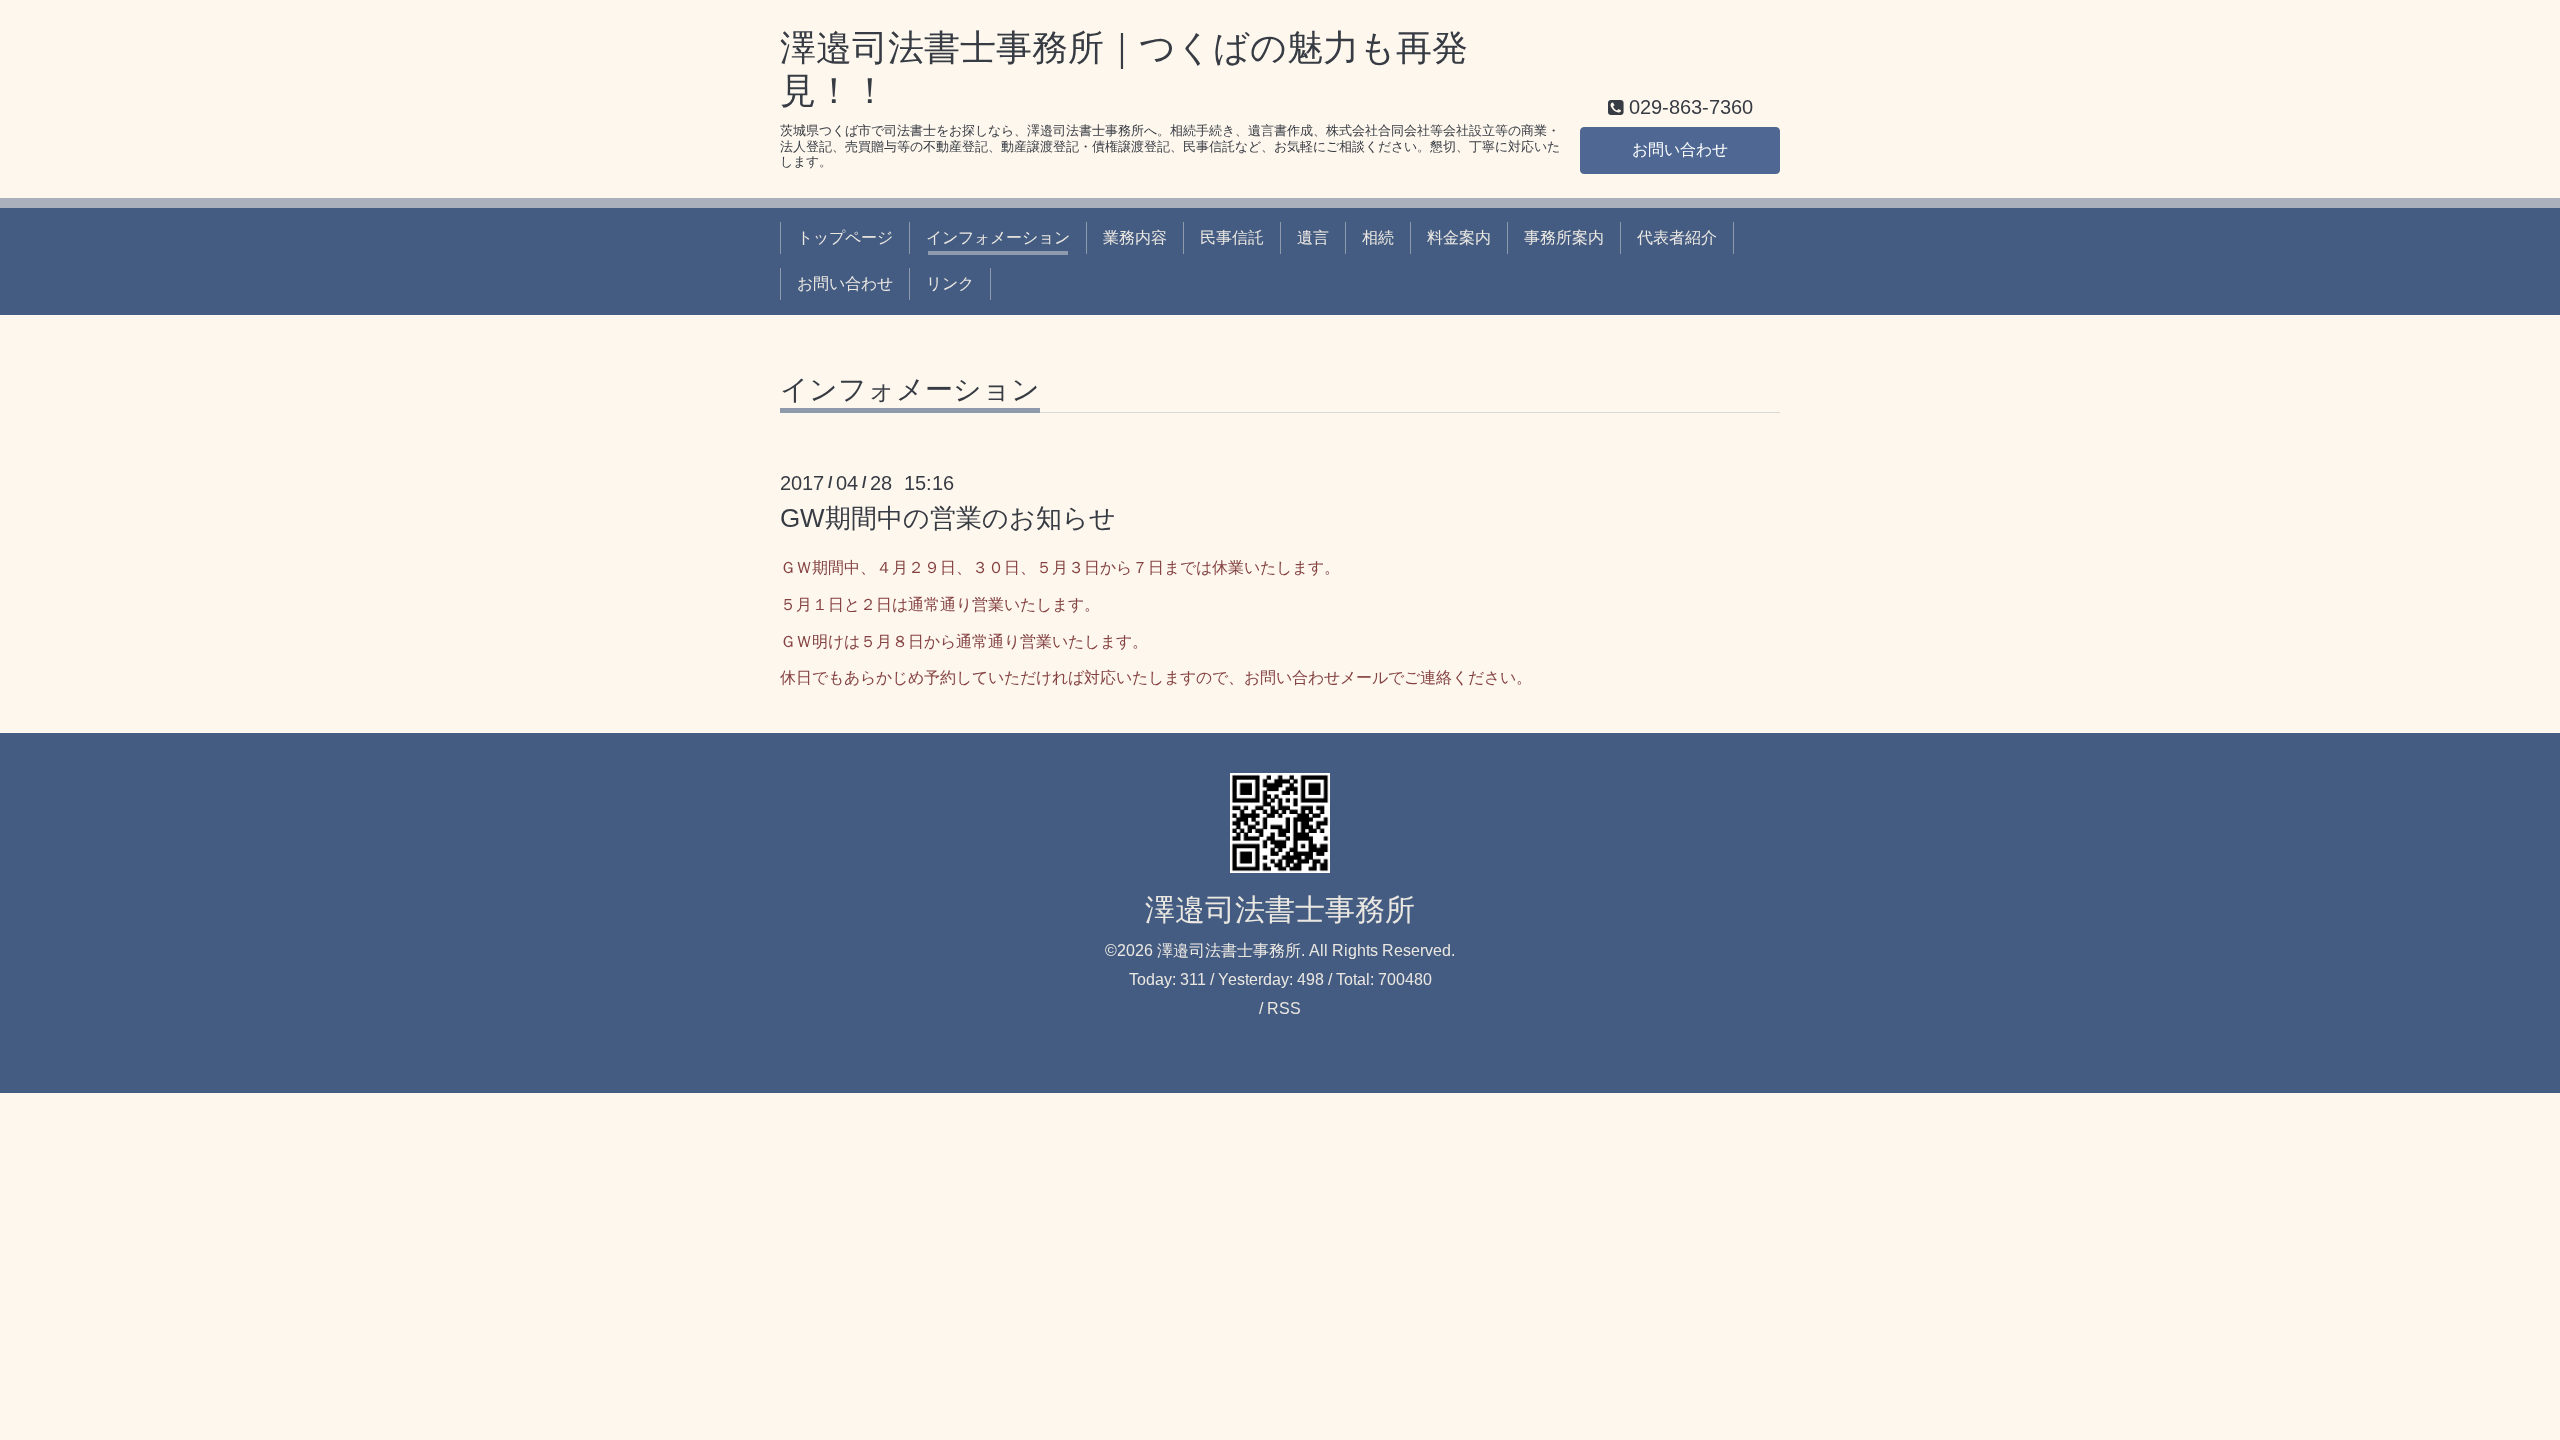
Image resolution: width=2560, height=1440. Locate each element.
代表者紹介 (1677, 237)
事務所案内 (1564, 237)
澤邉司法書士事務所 (1280, 909)
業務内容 (1135, 237)
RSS (1284, 1008)
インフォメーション (998, 237)
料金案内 (1459, 237)
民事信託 (1232, 237)
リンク (950, 283)
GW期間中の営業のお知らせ (948, 518)
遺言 (1313, 237)
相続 (1378, 237)
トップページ (845, 237)
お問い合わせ (1680, 149)
